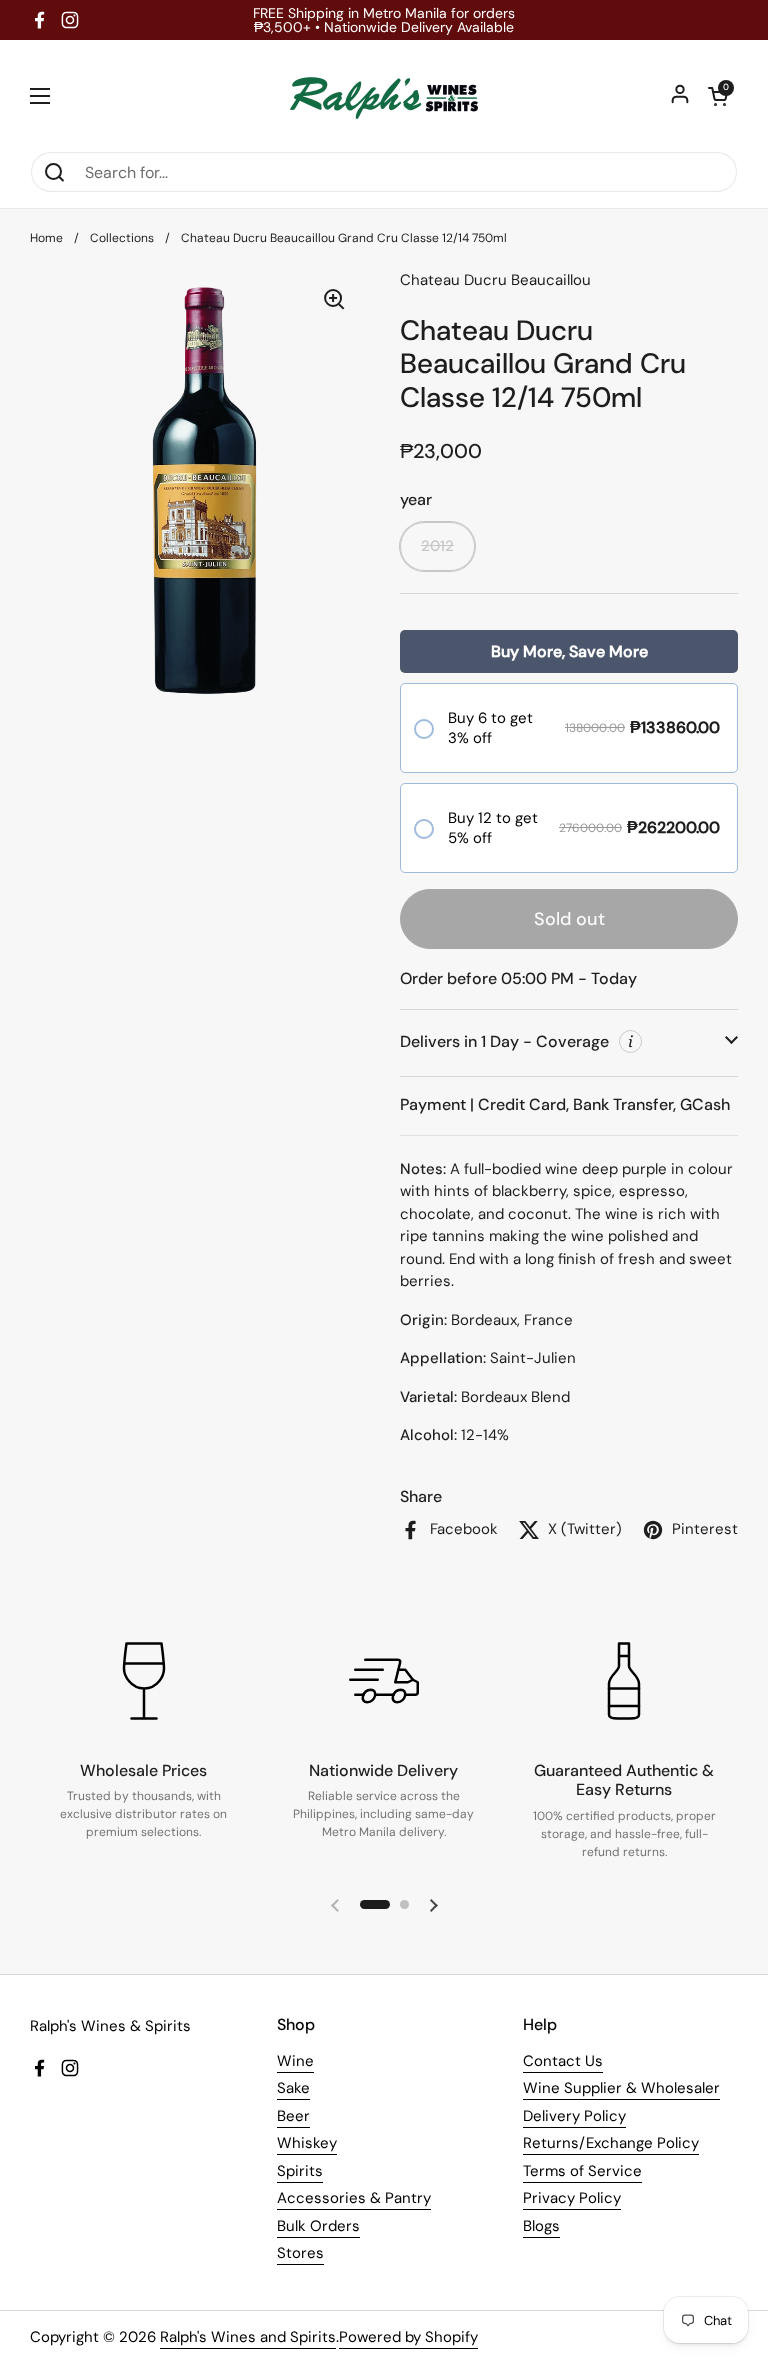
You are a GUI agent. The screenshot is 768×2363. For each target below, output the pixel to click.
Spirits (300, 2171)
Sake (293, 2088)
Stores (300, 2253)
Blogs (541, 2226)
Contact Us (563, 2061)
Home (46, 238)
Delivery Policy (574, 2116)
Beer (293, 2116)
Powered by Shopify (408, 2337)
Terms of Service (582, 2171)
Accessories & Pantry (354, 2198)
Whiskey (307, 2143)
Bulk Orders (318, 2226)
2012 (437, 546)
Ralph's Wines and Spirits (248, 2337)
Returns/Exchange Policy (611, 2143)
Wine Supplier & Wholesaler (621, 2088)
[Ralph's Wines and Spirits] (384, 95)
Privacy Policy (572, 2198)
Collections (122, 238)
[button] (718, 96)
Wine (295, 2061)
